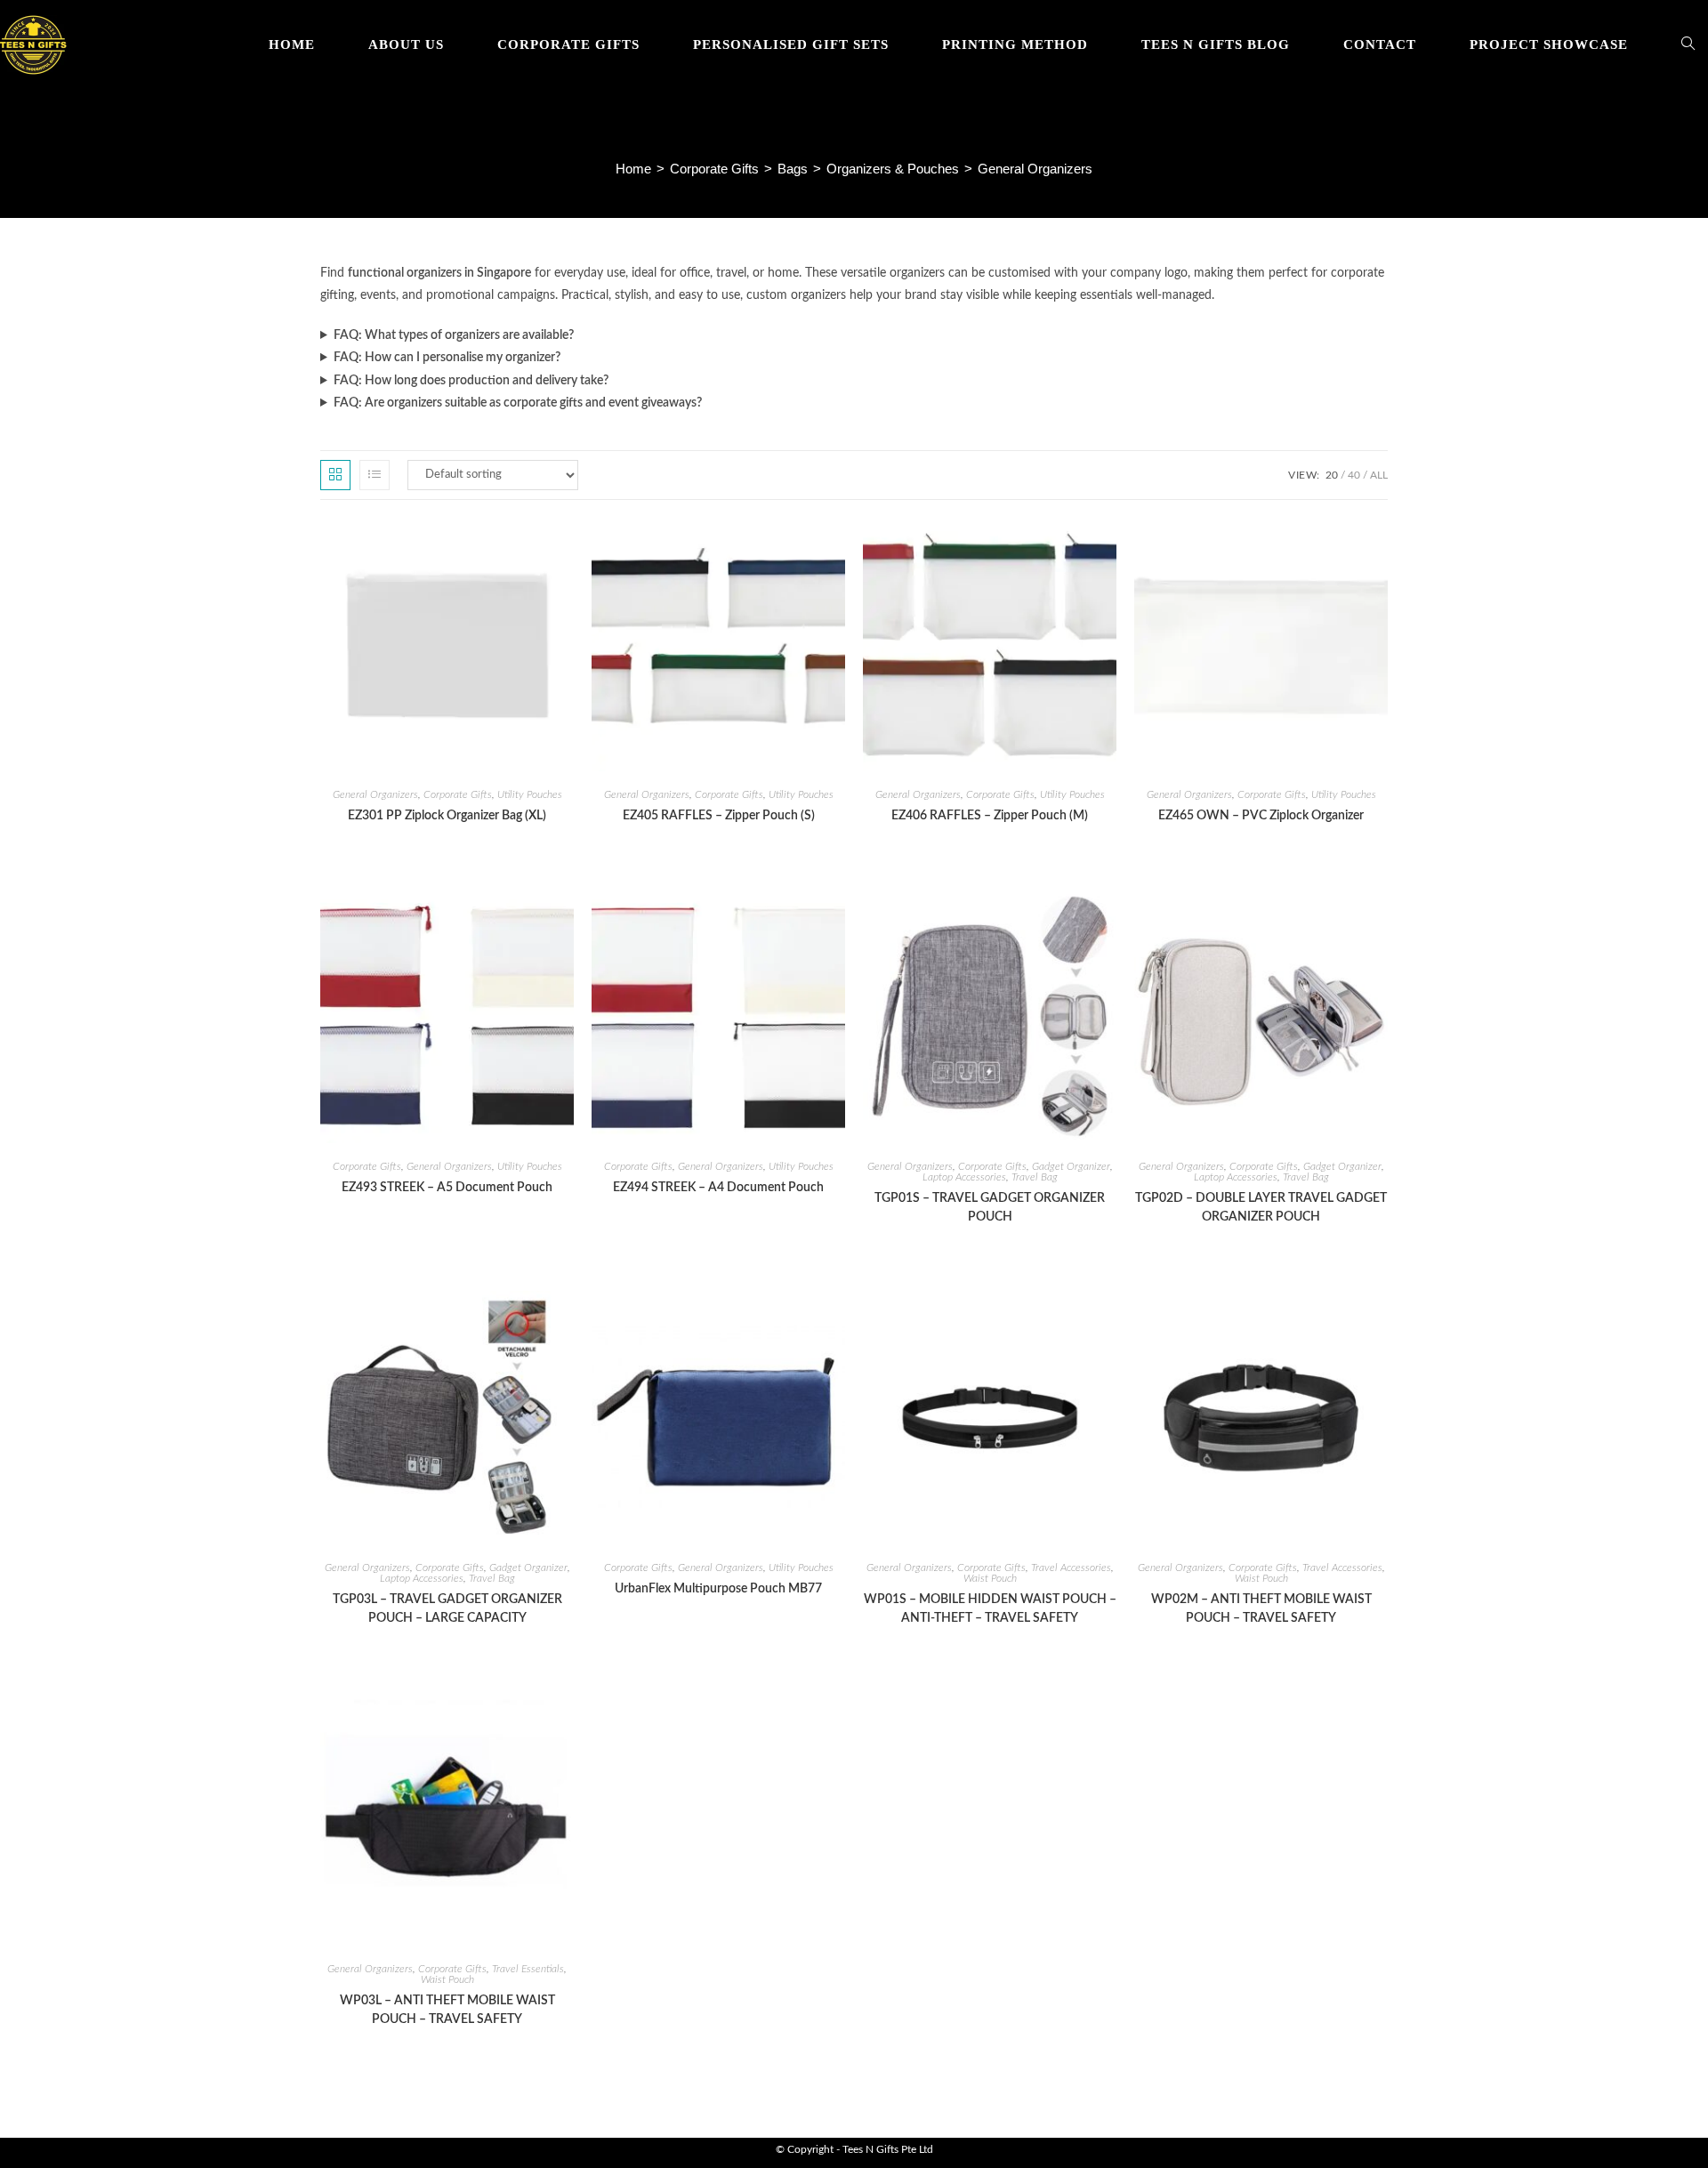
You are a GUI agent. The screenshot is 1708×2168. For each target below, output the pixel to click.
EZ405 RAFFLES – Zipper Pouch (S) (719, 816)
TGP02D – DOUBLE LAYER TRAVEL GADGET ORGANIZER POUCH (1261, 1208)
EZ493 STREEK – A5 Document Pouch (447, 1188)
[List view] (375, 475)
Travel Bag (1035, 1177)
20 (1332, 475)
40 (1354, 475)
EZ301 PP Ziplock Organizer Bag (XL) (447, 816)
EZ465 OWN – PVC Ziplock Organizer (1261, 816)
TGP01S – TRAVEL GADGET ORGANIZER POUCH (990, 1208)
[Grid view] (335, 475)
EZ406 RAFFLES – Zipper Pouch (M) (990, 816)
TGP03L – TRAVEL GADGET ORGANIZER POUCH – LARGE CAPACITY (447, 1609)
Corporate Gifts (714, 169)
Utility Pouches (530, 794)
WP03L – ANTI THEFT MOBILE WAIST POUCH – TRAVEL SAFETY (447, 2010)
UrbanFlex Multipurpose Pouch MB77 (718, 1589)
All (1379, 475)
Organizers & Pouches (893, 169)
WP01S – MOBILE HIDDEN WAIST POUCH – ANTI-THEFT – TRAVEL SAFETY (990, 1609)
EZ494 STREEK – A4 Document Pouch (718, 1188)
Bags (793, 169)
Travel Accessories (1071, 1568)
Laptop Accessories (964, 1177)
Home (633, 169)
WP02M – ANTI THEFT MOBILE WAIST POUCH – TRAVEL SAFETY (1261, 1609)
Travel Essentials (528, 1969)
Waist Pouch (990, 1578)
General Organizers (375, 794)
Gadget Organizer (1071, 1166)
